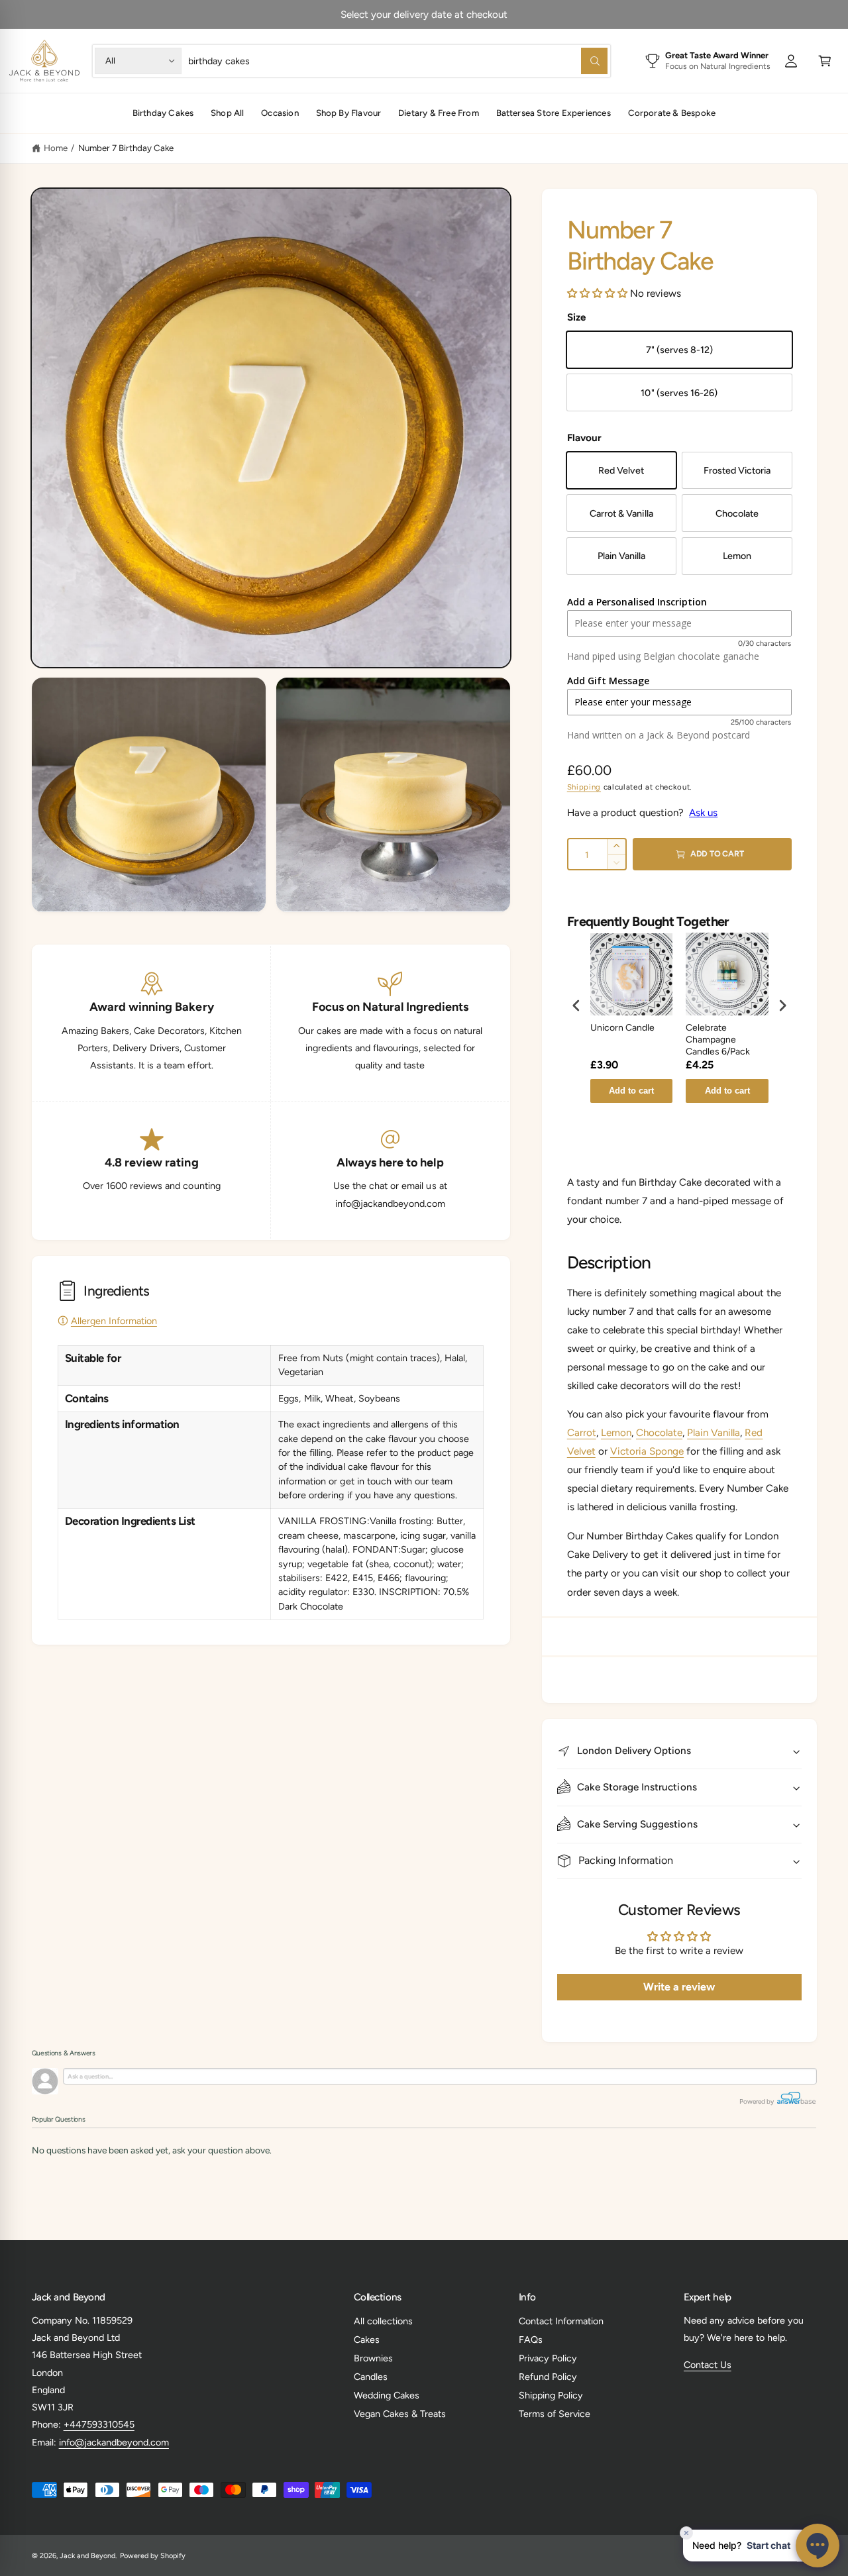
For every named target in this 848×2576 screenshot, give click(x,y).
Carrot (582, 1433)
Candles (371, 2377)
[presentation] (576, 1005)
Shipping (584, 787)
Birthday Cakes (163, 113)
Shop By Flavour (349, 113)
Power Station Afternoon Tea (467, 15)
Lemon (616, 1433)
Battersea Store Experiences (554, 113)
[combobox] (398, 61)
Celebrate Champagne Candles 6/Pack (718, 1040)
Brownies (373, 2358)
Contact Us (708, 2365)
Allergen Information (114, 1321)
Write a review (679, 1987)
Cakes (367, 2340)
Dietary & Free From (439, 113)
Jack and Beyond (87, 2556)
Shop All (228, 113)
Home (56, 148)
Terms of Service (555, 2414)
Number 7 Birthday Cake (126, 148)
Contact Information (561, 2321)
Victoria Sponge (647, 1451)
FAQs (531, 2340)
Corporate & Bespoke (672, 113)
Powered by (757, 2101)
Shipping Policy (551, 2395)
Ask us (703, 813)
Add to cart (631, 1091)
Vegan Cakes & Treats (400, 2414)
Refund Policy (548, 2377)
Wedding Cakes (387, 2395)
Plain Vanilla (714, 1433)
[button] (825, 61)
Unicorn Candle (622, 1028)
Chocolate (659, 1433)
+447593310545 (99, 2424)
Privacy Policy (548, 2358)
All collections (383, 2321)
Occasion (280, 113)
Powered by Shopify (153, 2556)
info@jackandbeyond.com (114, 2442)
